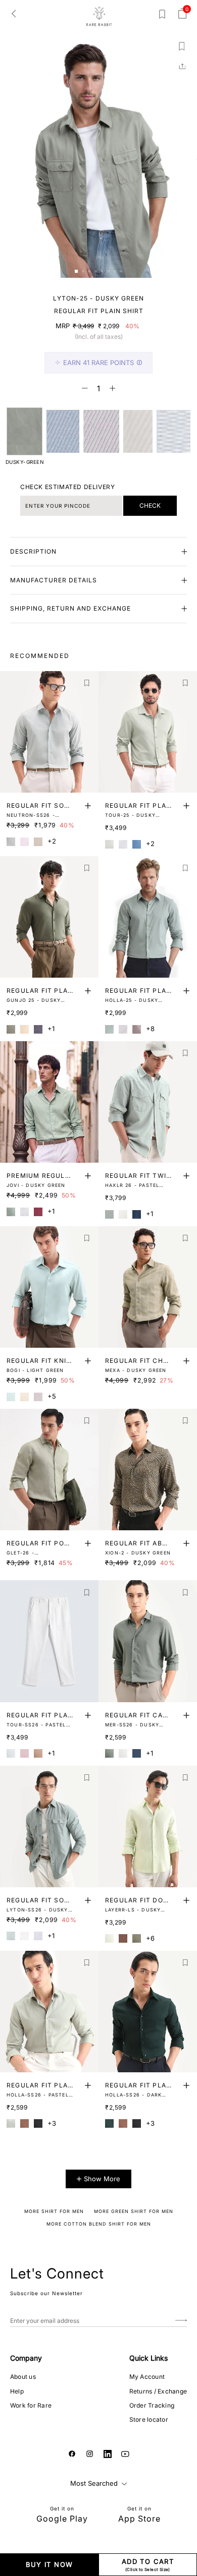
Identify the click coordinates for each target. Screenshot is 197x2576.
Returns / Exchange (158, 2391)
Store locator (149, 2419)
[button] (76, 271)
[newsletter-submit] (181, 2321)
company (26, 2358)
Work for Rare (31, 2405)
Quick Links (149, 2358)
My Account (147, 2377)
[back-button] (14, 13)
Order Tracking (152, 2405)
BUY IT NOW (50, 2564)
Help (17, 2391)
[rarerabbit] (99, 17)
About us (23, 2377)
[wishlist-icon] (162, 16)
